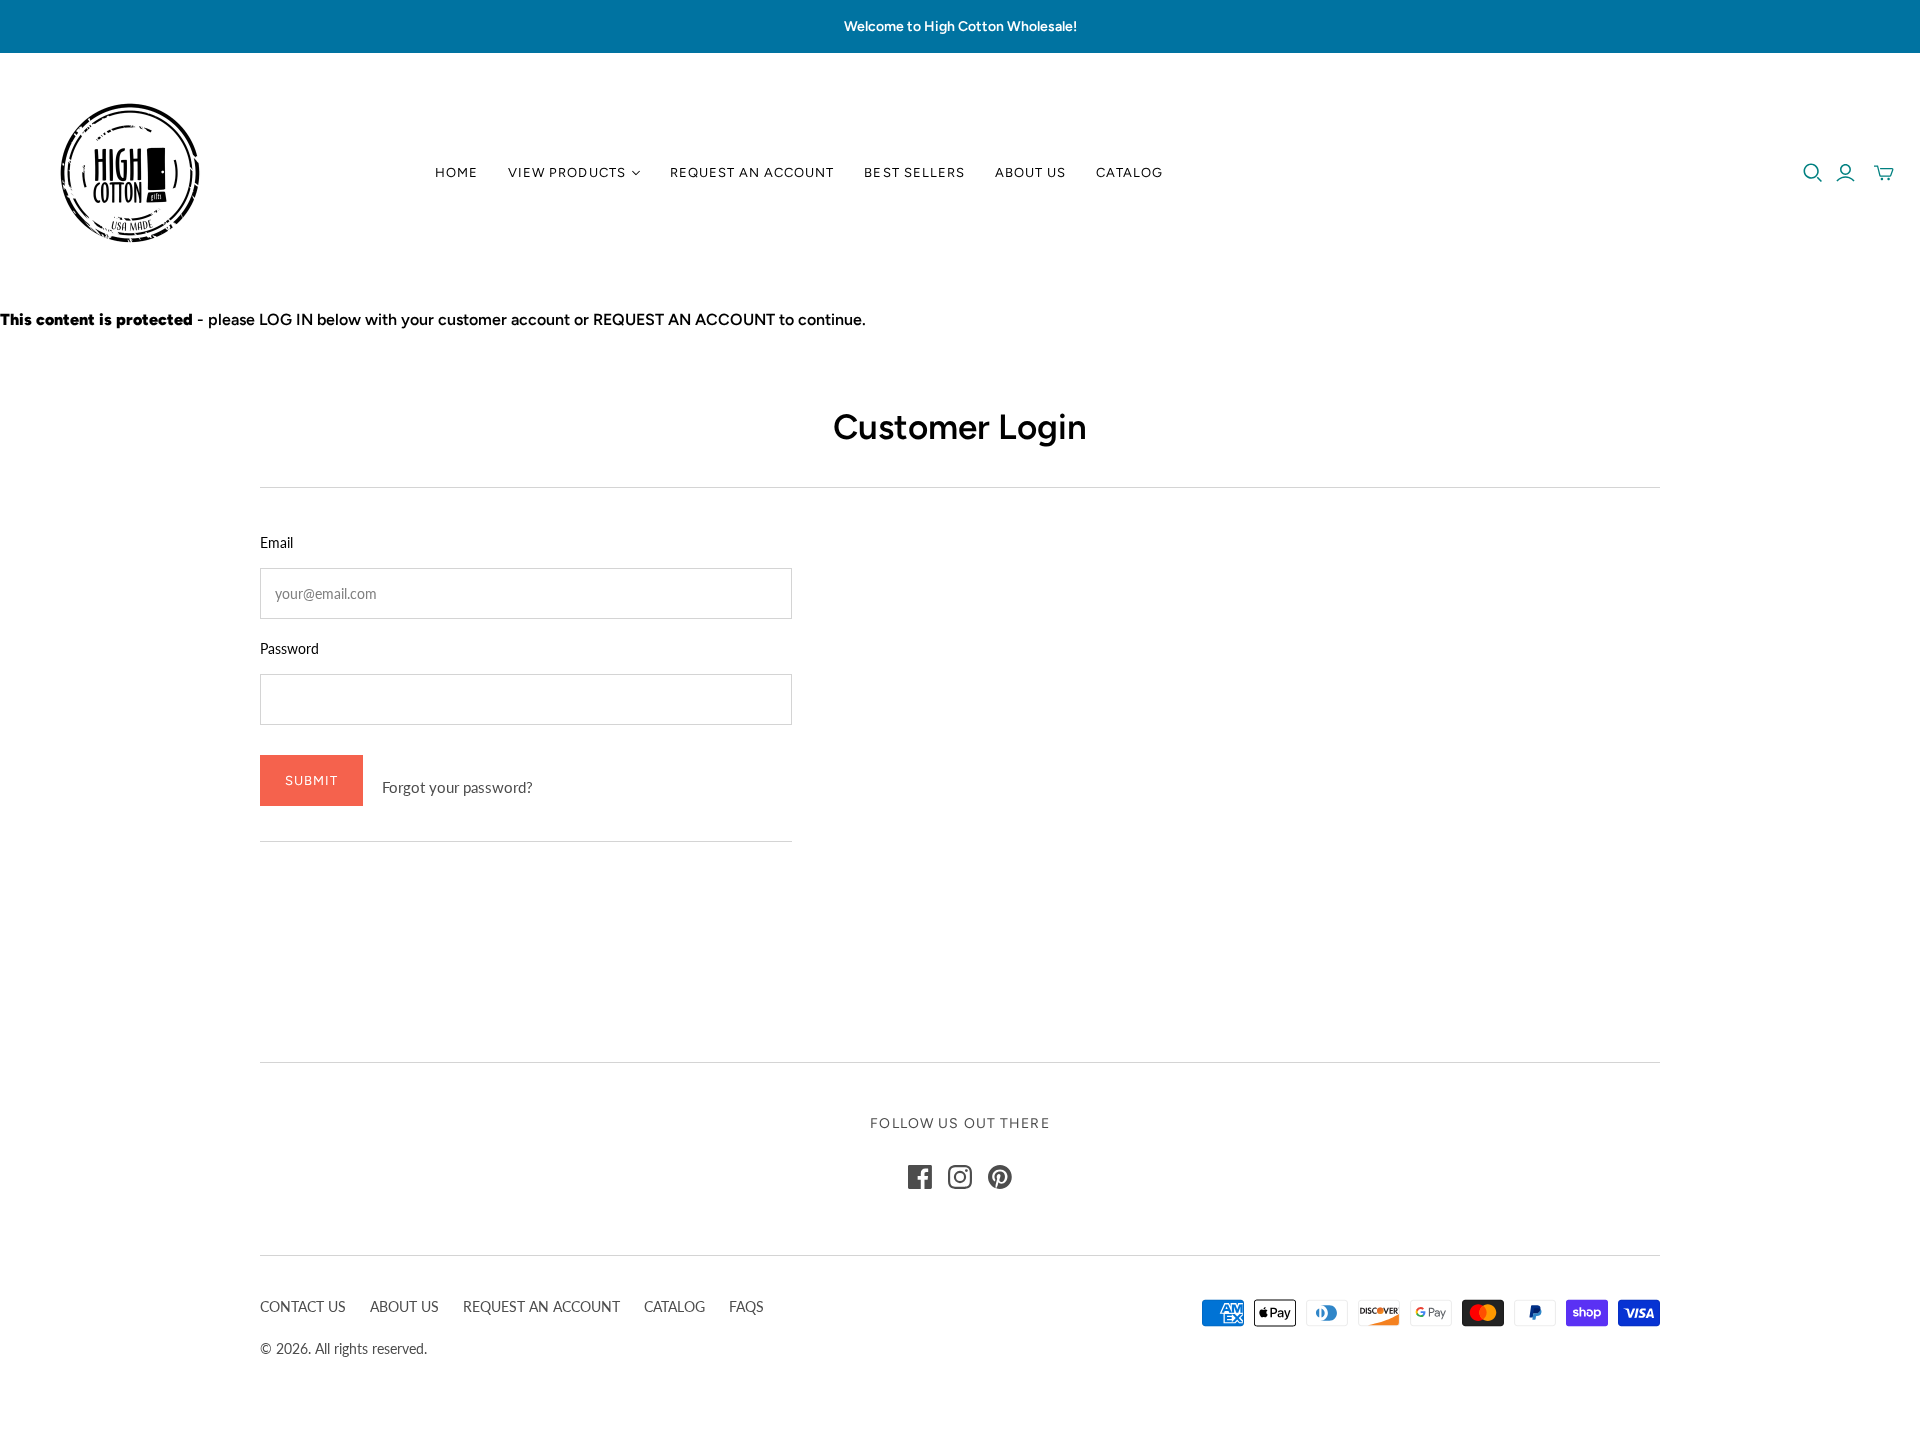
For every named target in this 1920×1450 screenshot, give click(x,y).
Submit (311, 780)
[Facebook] (920, 1177)
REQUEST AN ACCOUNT (541, 1306)
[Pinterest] (1000, 1177)
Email (276, 542)
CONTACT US (303, 1306)
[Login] (1845, 173)
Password (289, 648)
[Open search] (1813, 173)
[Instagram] (960, 1177)
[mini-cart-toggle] (1884, 173)
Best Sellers (914, 172)
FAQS (746, 1306)
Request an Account (752, 172)
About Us (1030, 172)
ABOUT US (404, 1306)
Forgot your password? (457, 787)
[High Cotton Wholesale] (130, 173)
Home (456, 172)
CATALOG (674, 1306)
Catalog (1129, 172)
